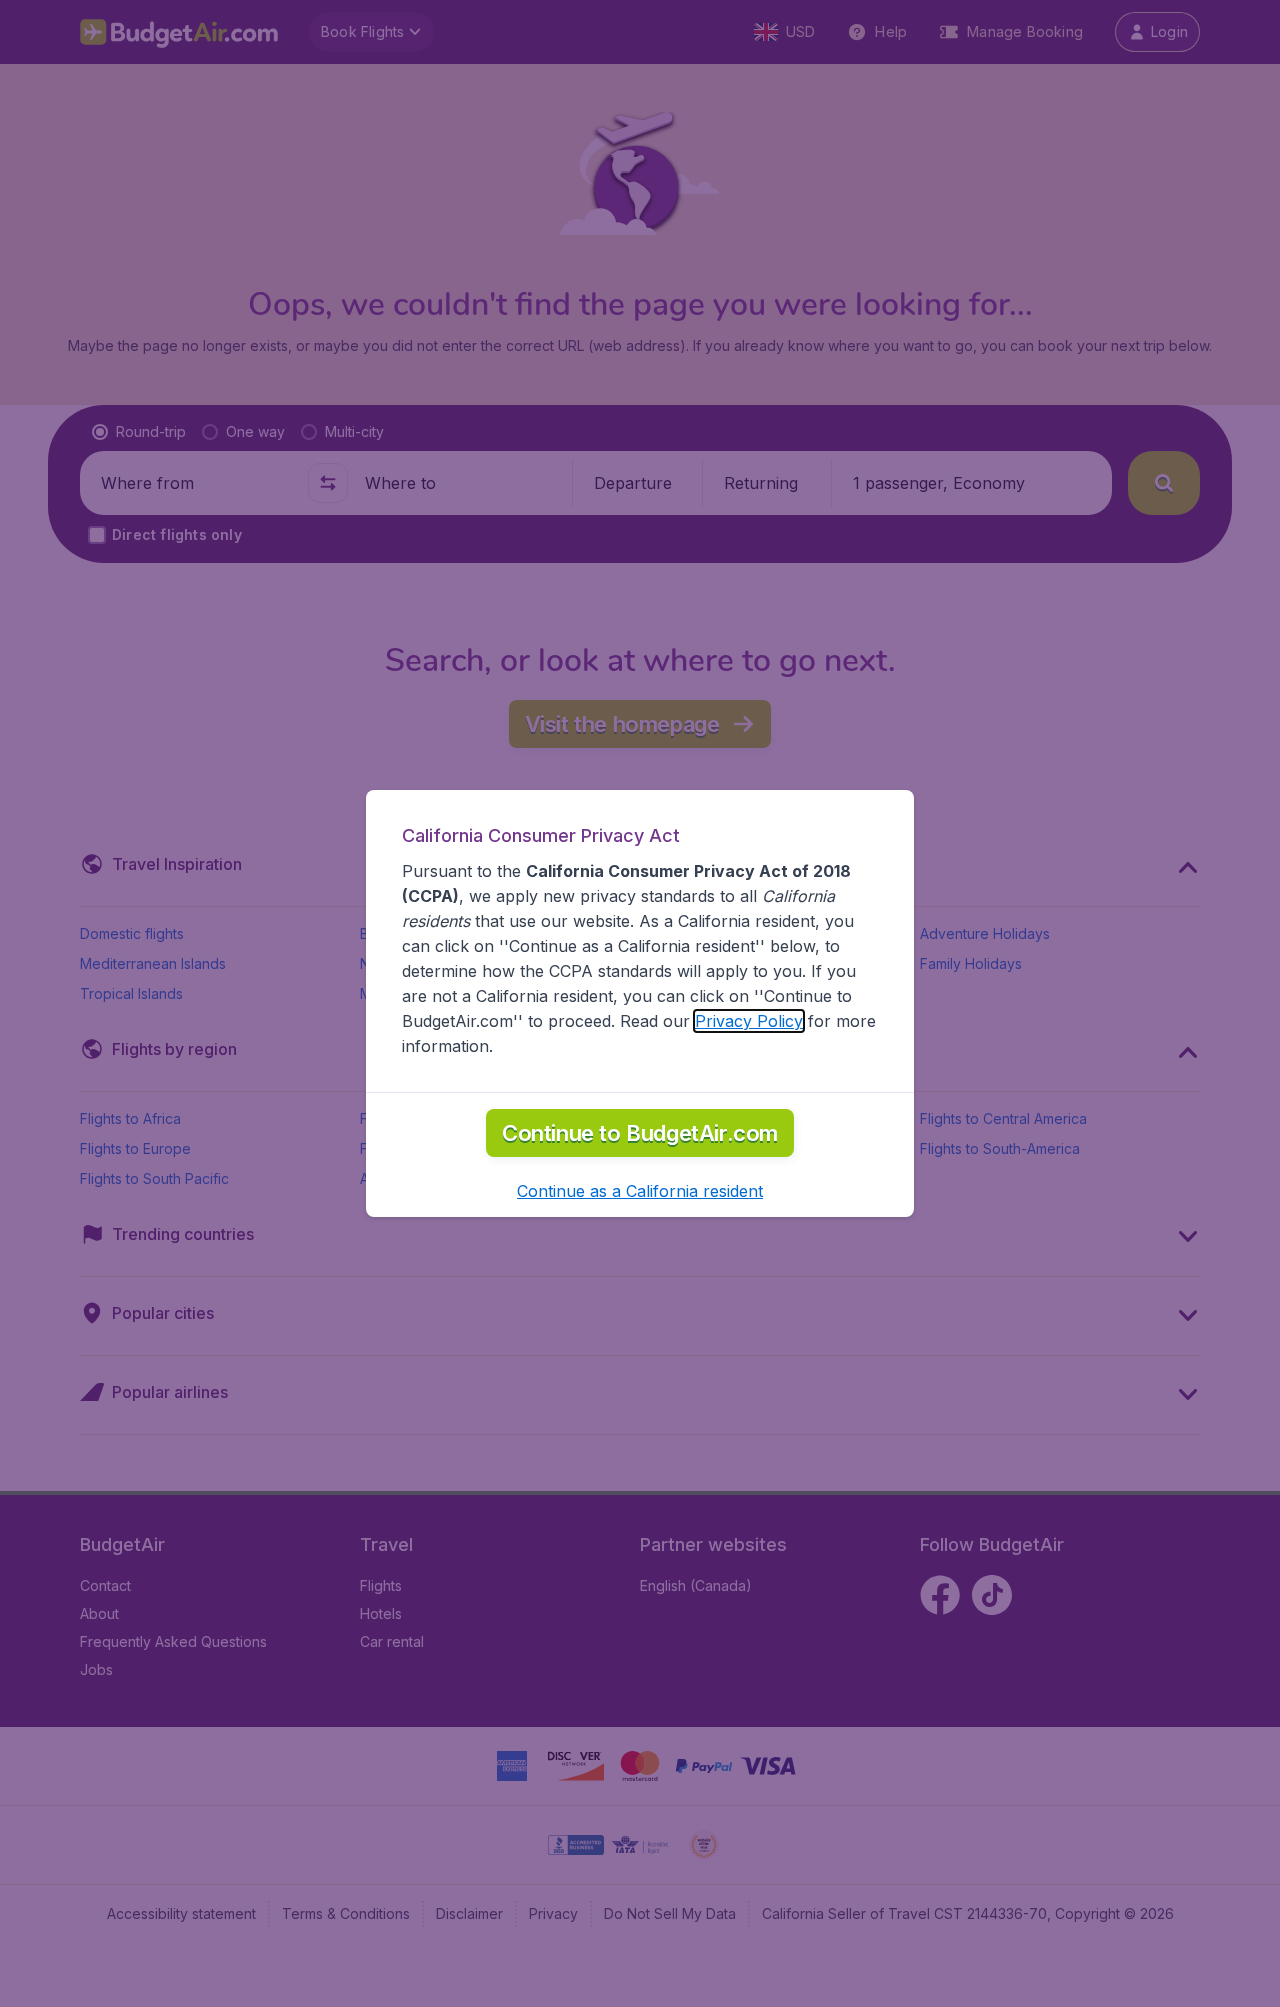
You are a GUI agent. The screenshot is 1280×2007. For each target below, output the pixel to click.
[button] (640, 1191)
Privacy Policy (749, 1021)
